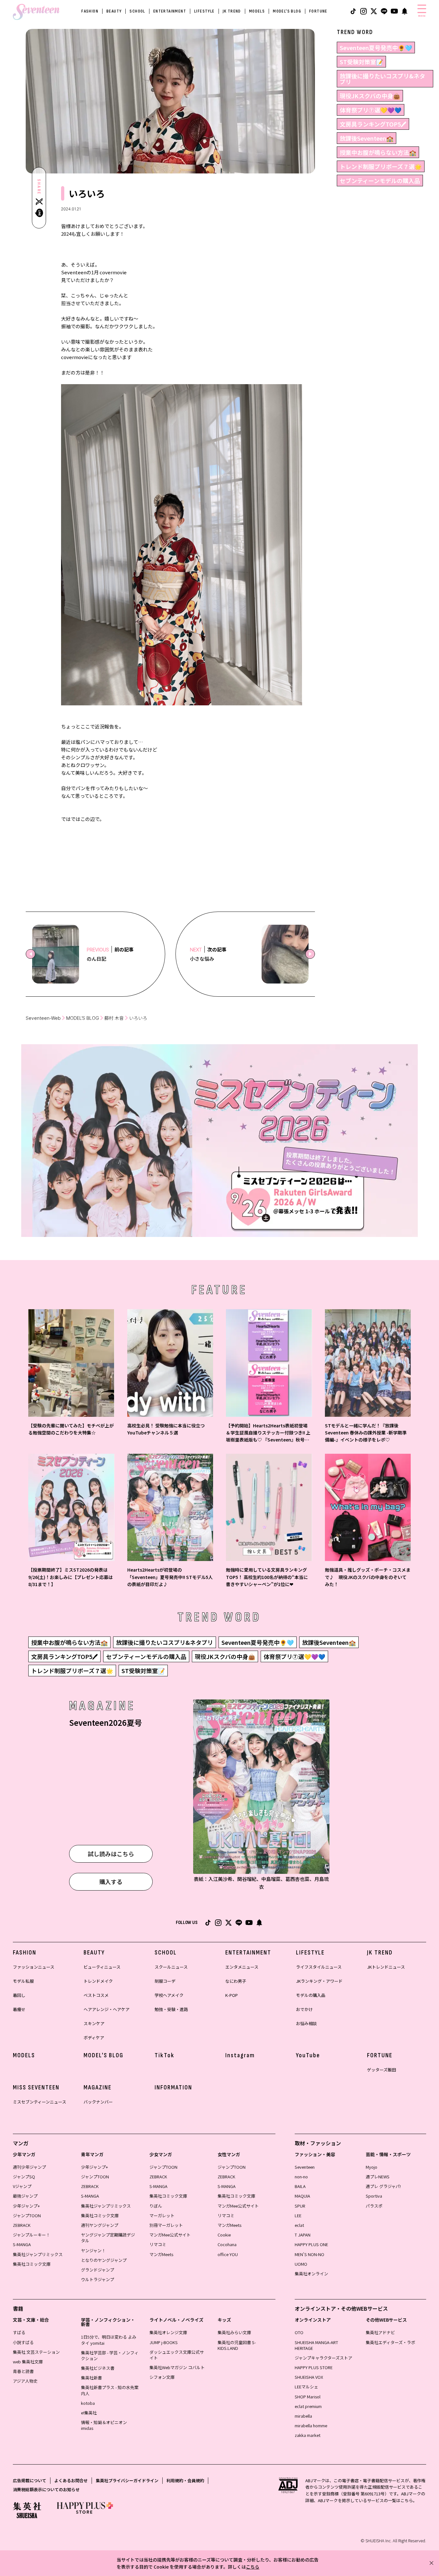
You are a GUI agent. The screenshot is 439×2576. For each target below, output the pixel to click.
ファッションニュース (34, 1967)
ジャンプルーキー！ (31, 2235)
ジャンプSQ (24, 2177)
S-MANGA (22, 2244)
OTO (299, 2332)
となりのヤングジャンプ (104, 2260)
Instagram (240, 2055)
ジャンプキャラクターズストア (323, 2358)
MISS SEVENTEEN (36, 2087)
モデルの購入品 (311, 1995)
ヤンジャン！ (93, 2250)
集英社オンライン (311, 2274)
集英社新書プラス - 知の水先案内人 (110, 2390)
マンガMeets (161, 2254)
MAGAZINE (98, 2087)
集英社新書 (91, 2378)
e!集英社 (89, 2413)
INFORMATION (173, 2087)
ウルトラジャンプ (98, 2279)
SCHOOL (137, 11)
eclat (299, 2225)
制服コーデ (165, 1981)
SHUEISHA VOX (309, 2377)
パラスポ (374, 2206)
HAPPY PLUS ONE (311, 2244)
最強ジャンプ (25, 2196)
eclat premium (308, 2406)
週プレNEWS (378, 2177)
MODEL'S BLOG (287, 11)
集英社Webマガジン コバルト (177, 2367)
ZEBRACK (22, 2225)
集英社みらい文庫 (234, 2332)
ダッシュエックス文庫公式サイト (177, 2355)
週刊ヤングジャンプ (100, 2225)
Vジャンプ (22, 2186)
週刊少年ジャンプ (29, 2167)
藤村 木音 (114, 1018)
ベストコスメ (96, 1995)
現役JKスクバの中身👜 (370, 96)
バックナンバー (98, 2102)
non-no (301, 2177)
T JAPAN (303, 2235)
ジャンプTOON (27, 2215)
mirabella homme (311, 2426)
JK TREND (232, 11)
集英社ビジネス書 (98, 2368)
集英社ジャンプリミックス (38, 2254)
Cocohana (227, 2244)
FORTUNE (318, 11)
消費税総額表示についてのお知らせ (46, 2489)
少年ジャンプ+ (26, 2206)
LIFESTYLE (204, 11)
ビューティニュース (102, 1967)
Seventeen (305, 2167)
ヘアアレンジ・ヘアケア (107, 2009)
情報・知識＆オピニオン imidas (104, 2425)
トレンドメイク (98, 1981)
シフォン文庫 (162, 2377)
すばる (19, 2332)
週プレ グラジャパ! (383, 2186)
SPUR (300, 2206)
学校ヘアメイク (169, 1995)
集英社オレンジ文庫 (168, 2332)
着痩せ (19, 2009)
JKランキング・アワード (319, 1981)
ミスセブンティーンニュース (40, 2102)
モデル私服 (23, 1981)
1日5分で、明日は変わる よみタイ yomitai (109, 2340)
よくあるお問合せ (71, 2480)
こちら (253, 2567)
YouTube (308, 2055)
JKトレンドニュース (386, 1967)
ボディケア (94, 2038)
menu (422, 16)
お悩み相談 (306, 2023)
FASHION (90, 11)
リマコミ (158, 2244)
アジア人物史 (25, 2381)
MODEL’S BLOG (83, 1018)
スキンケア (94, 2023)
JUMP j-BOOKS (164, 2342)
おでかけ (304, 2009)
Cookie (224, 2235)
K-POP (232, 1995)
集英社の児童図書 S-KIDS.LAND (237, 2345)
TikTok (165, 2055)
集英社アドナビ (380, 2332)
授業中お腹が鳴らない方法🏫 (378, 152)
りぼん (156, 2206)
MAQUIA (302, 2196)
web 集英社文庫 (28, 2362)
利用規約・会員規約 (185, 2480)
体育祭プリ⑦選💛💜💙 (371, 110)
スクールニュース (171, 1967)
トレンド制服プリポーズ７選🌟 (381, 166)
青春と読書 (23, 2371)
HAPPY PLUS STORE (314, 2367)
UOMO (301, 2264)
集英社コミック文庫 (32, 2264)
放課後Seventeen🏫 (367, 138)
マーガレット (162, 2215)
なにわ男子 (236, 1981)
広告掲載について (30, 2480)
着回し (19, 1995)
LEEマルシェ (306, 2387)
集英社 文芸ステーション (36, 2352)
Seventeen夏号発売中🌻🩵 (376, 48)
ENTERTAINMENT (170, 11)
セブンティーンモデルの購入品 (380, 181)
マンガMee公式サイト (170, 2235)
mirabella (303, 2416)
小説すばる (23, 2342)
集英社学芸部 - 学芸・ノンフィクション (110, 2355)
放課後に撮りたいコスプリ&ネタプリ (382, 79)
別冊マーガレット (166, 2225)
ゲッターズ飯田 (381, 2070)
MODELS (257, 11)
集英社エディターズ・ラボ (390, 2342)
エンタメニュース (242, 1967)
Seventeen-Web (43, 1018)
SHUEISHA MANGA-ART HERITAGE (316, 2345)
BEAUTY (114, 11)
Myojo (372, 2167)
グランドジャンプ (98, 2270)
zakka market (308, 2435)
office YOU (228, 2254)
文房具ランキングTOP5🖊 (373, 124)
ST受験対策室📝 (361, 62)
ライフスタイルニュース (319, 1967)
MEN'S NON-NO (309, 2254)
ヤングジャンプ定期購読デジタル (108, 2238)
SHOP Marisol (308, 2397)
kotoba (88, 2403)
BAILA (300, 2186)
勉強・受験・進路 (171, 2009)
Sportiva (374, 2196)
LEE (298, 2215)
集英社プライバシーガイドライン (127, 2480)
